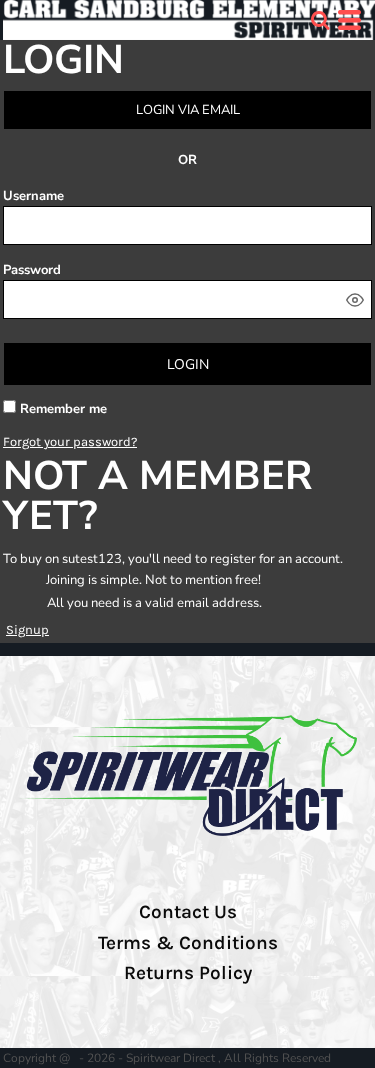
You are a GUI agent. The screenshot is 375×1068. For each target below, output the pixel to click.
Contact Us (188, 912)
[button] (320, 20)
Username (33, 196)
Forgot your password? (70, 441)
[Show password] (355, 300)
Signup (27, 629)
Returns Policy (188, 973)
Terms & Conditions (188, 943)
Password (32, 270)
